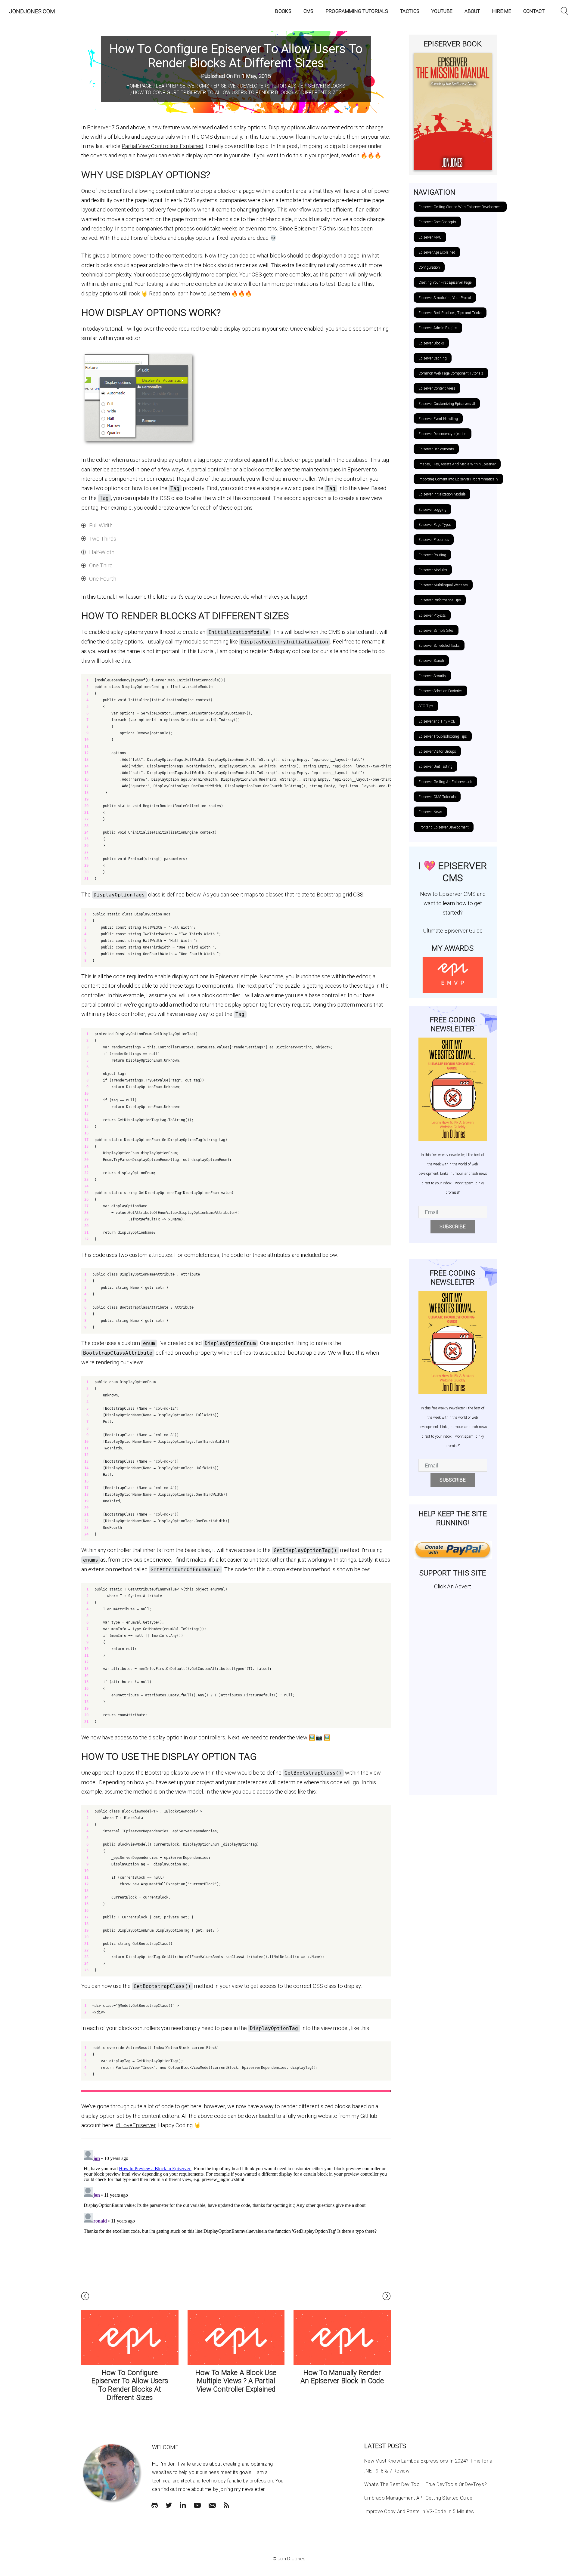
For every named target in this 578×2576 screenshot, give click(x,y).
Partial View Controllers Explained (162, 146)
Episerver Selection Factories (440, 691)
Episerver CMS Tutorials (437, 797)
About (472, 11)
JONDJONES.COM (32, 11)
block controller (263, 469)
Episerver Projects (432, 615)
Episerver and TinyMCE (437, 721)
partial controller (211, 469)
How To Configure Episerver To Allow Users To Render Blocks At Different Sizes (237, 93)
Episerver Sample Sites (436, 631)
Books (283, 11)
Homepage (139, 86)
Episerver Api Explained (437, 252)
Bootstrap (329, 895)
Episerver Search (431, 661)
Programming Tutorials (357, 11)
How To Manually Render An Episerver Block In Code (342, 2377)
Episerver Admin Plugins (438, 328)
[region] (236, 779)
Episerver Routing (432, 555)
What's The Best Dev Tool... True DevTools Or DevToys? (426, 2484)
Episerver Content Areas (437, 388)
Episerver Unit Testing (435, 767)
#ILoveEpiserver (136, 2125)
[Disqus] (236, 2223)
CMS (309, 11)
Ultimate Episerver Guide (453, 931)
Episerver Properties (434, 540)
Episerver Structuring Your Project (445, 298)
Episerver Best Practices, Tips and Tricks (450, 313)
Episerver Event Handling (438, 419)
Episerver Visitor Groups (437, 751)
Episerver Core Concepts (437, 222)
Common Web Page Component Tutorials (451, 373)
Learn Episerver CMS (183, 86)
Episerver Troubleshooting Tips (443, 736)
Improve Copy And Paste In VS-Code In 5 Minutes (419, 2511)
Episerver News (430, 812)
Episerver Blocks (323, 86)
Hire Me (502, 11)
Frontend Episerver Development (444, 827)
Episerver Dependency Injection (443, 434)
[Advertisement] (453, 1690)
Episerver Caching (433, 358)
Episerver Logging (432, 510)
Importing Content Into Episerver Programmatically (458, 479)
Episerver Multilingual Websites (443, 585)
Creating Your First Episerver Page (445, 282)
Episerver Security (432, 676)
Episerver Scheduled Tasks (439, 646)
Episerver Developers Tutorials (255, 86)
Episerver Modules (433, 570)
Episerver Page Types (435, 525)
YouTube (442, 11)
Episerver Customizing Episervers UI (447, 404)
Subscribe (453, 1227)
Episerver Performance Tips (440, 600)
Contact (534, 11)
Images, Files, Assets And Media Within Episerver (457, 464)
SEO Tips (426, 706)
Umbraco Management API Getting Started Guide (418, 2498)
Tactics (410, 11)
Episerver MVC (430, 237)
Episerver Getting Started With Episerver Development (460, 207)
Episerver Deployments (436, 449)
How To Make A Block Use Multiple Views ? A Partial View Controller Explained (236, 2381)
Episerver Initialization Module (442, 494)
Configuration (429, 267)
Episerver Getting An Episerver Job (445, 782)
